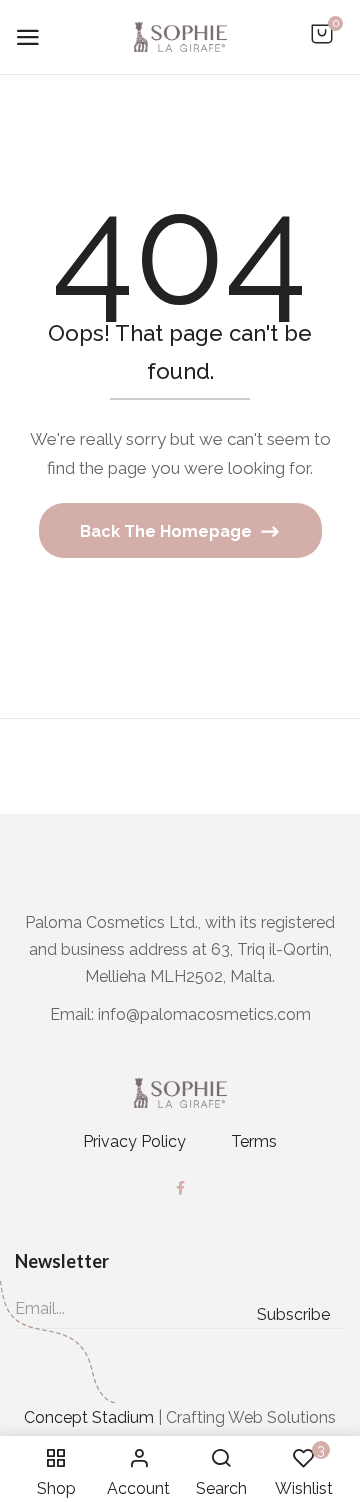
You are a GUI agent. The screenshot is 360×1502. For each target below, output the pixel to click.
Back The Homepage (168, 531)
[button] (322, 44)
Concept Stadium (89, 1417)
